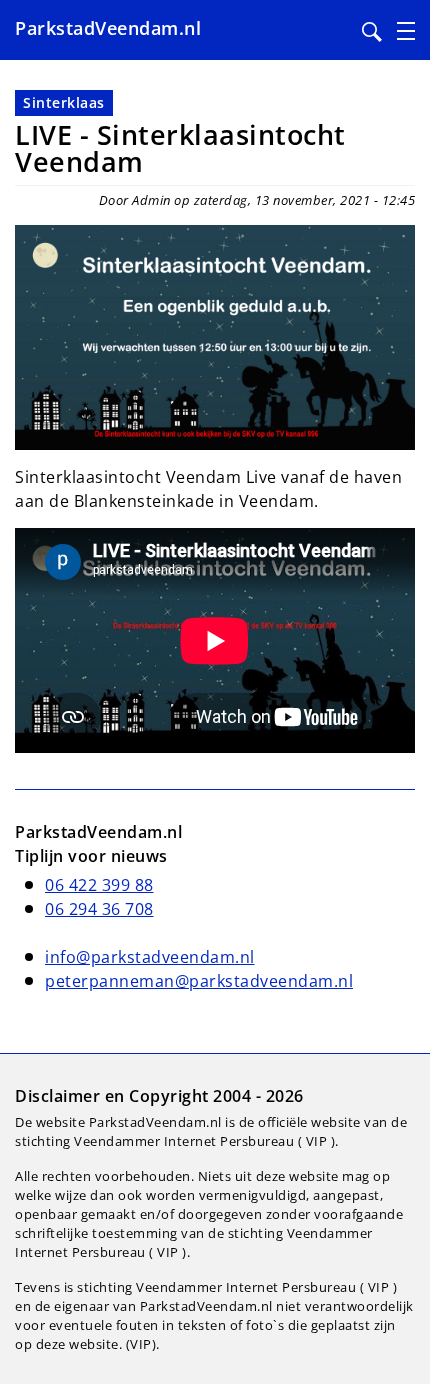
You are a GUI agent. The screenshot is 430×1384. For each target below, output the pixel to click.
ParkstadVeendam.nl (108, 28)
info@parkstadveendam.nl (150, 957)
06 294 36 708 (99, 909)
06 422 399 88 (99, 885)
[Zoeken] (372, 32)
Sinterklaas (64, 102)
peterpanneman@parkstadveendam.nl (199, 981)
